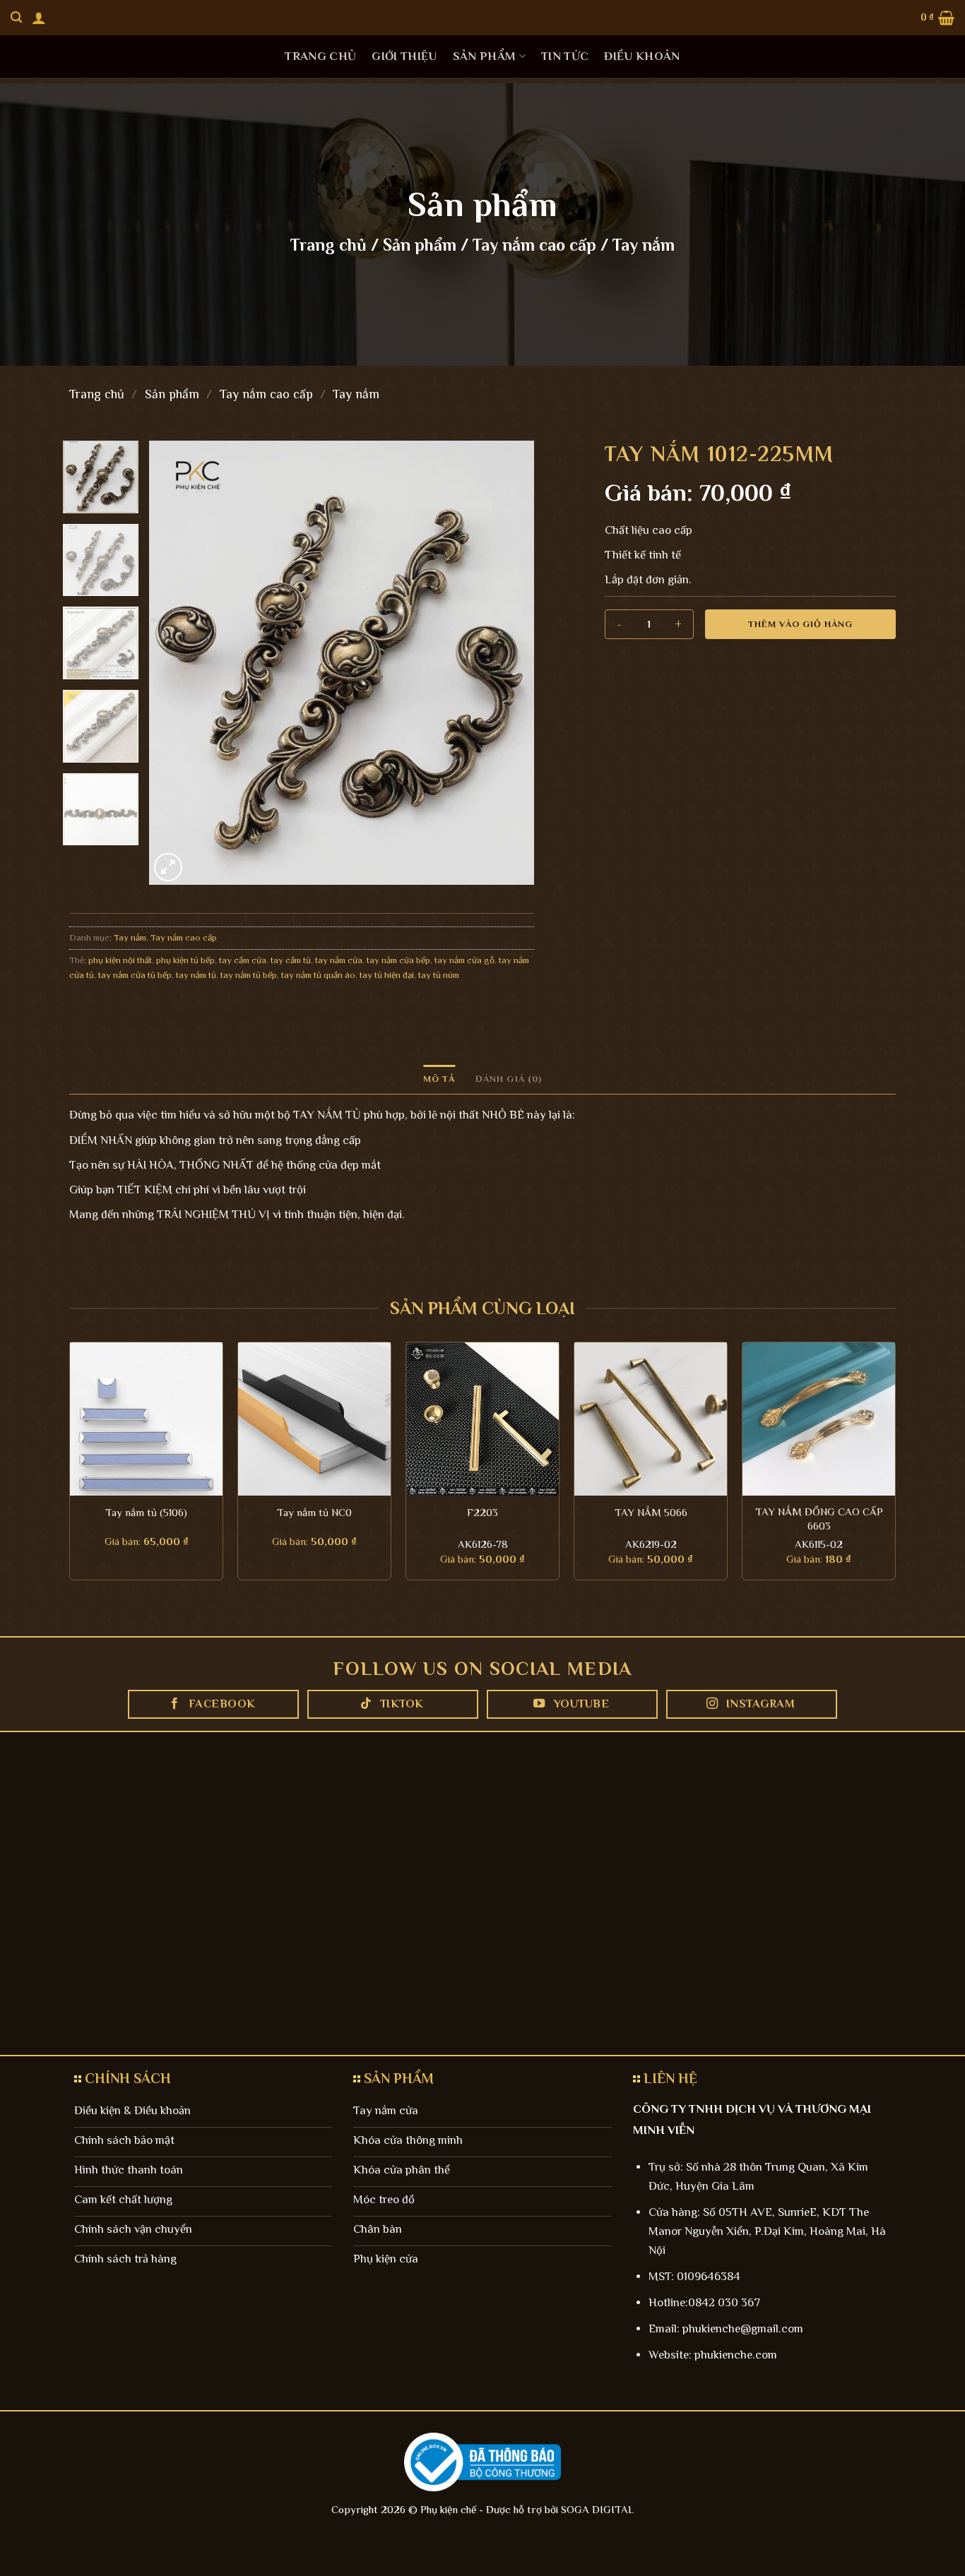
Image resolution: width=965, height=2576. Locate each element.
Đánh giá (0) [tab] (508, 1079)
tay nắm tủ (196, 975)
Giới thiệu (404, 56)
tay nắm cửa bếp (398, 960)
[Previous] (174, 663)
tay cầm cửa (243, 960)
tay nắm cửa (339, 960)
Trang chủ (320, 56)
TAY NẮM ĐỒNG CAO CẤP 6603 (819, 1519)
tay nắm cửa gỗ (464, 960)
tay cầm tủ (291, 960)
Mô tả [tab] (439, 1079)
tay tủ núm (439, 975)
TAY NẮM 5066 (651, 1512)
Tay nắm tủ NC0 (314, 1512)
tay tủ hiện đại (387, 975)
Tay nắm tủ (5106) (146, 1512)
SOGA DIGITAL (598, 2509)
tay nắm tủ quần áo (318, 975)
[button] (39, 18)
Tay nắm (644, 245)
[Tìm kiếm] (16, 17)
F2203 (482, 1512)
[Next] (509, 663)
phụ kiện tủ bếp (185, 960)
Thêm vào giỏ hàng (800, 624)
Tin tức (565, 56)
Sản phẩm (485, 56)
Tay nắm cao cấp (534, 245)
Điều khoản (642, 56)
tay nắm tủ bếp (249, 975)
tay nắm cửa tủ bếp (135, 975)
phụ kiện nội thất (120, 960)
